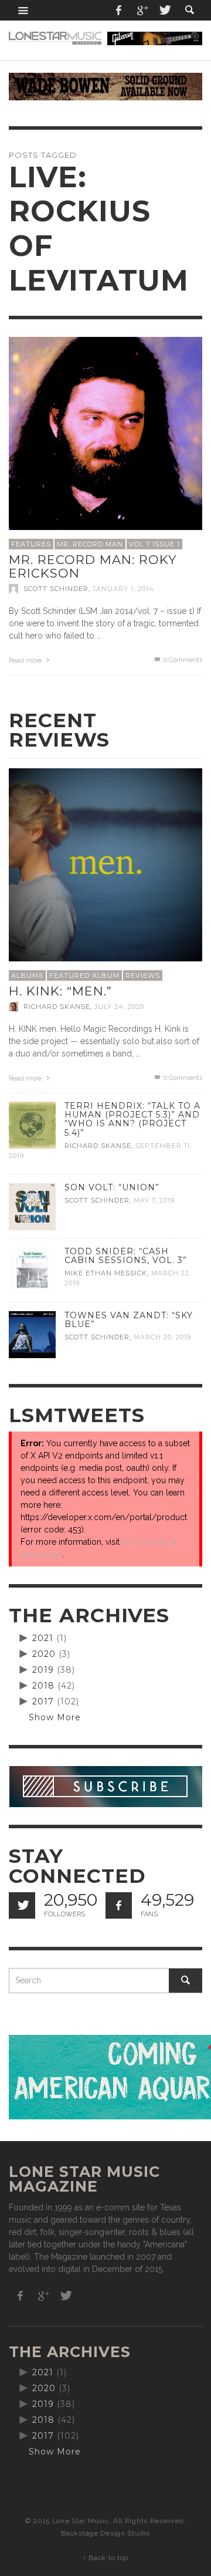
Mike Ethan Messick (106, 1273)
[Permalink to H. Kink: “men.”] (105, 865)
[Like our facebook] (119, 1905)
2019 (43, 1670)
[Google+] (142, 10)
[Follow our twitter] (22, 1905)
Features (31, 544)
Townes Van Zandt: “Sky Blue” (129, 1320)
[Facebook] (119, 10)
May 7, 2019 (154, 1200)
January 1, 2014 (123, 589)
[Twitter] (164, 10)
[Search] (23, 10)
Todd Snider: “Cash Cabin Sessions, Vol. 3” (126, 1256)
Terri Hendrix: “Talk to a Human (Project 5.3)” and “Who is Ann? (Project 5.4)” (132, 1119)
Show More (55, 1717)
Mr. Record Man (90, 544)
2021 (43, 1638)
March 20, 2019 (162, 1337)
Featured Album (84, 975)
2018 (43, 1686)
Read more (26, 661)
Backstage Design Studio (105, 2533)
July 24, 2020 (119, 1007)
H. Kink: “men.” (60, 991)
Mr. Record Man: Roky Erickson (93, 566)
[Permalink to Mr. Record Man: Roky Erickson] (105, 433)
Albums (27, 975)
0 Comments (182, 660)
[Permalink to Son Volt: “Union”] (32, 1206)
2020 (44, 1654)
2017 (43, 1701)
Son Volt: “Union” (112, 1187)
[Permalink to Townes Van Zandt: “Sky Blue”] (32, 1334)
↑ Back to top (105, 2558)
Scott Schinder (56, 589)
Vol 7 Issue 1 (154, 544)
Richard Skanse (57, 1007)
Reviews (143, 975)
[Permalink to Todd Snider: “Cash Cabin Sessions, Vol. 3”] (32, 1270)
